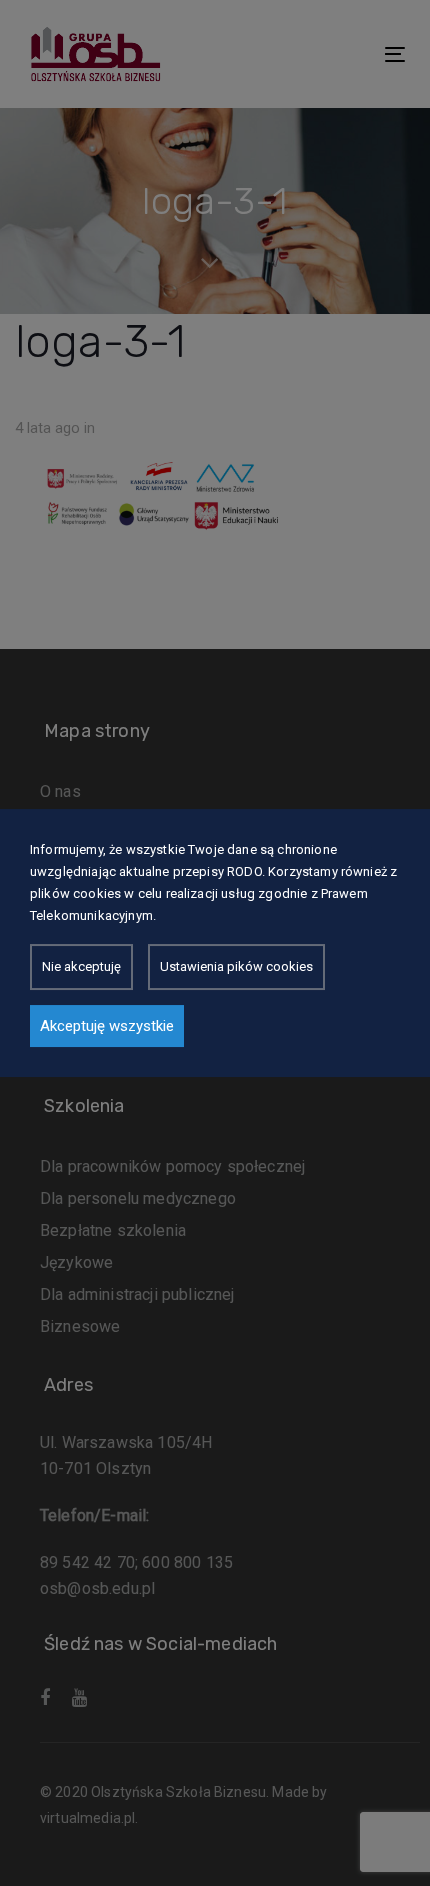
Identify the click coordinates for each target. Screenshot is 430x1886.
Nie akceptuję (81, 966)
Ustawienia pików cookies (236, 966)
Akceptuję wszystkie (107, 1026)
